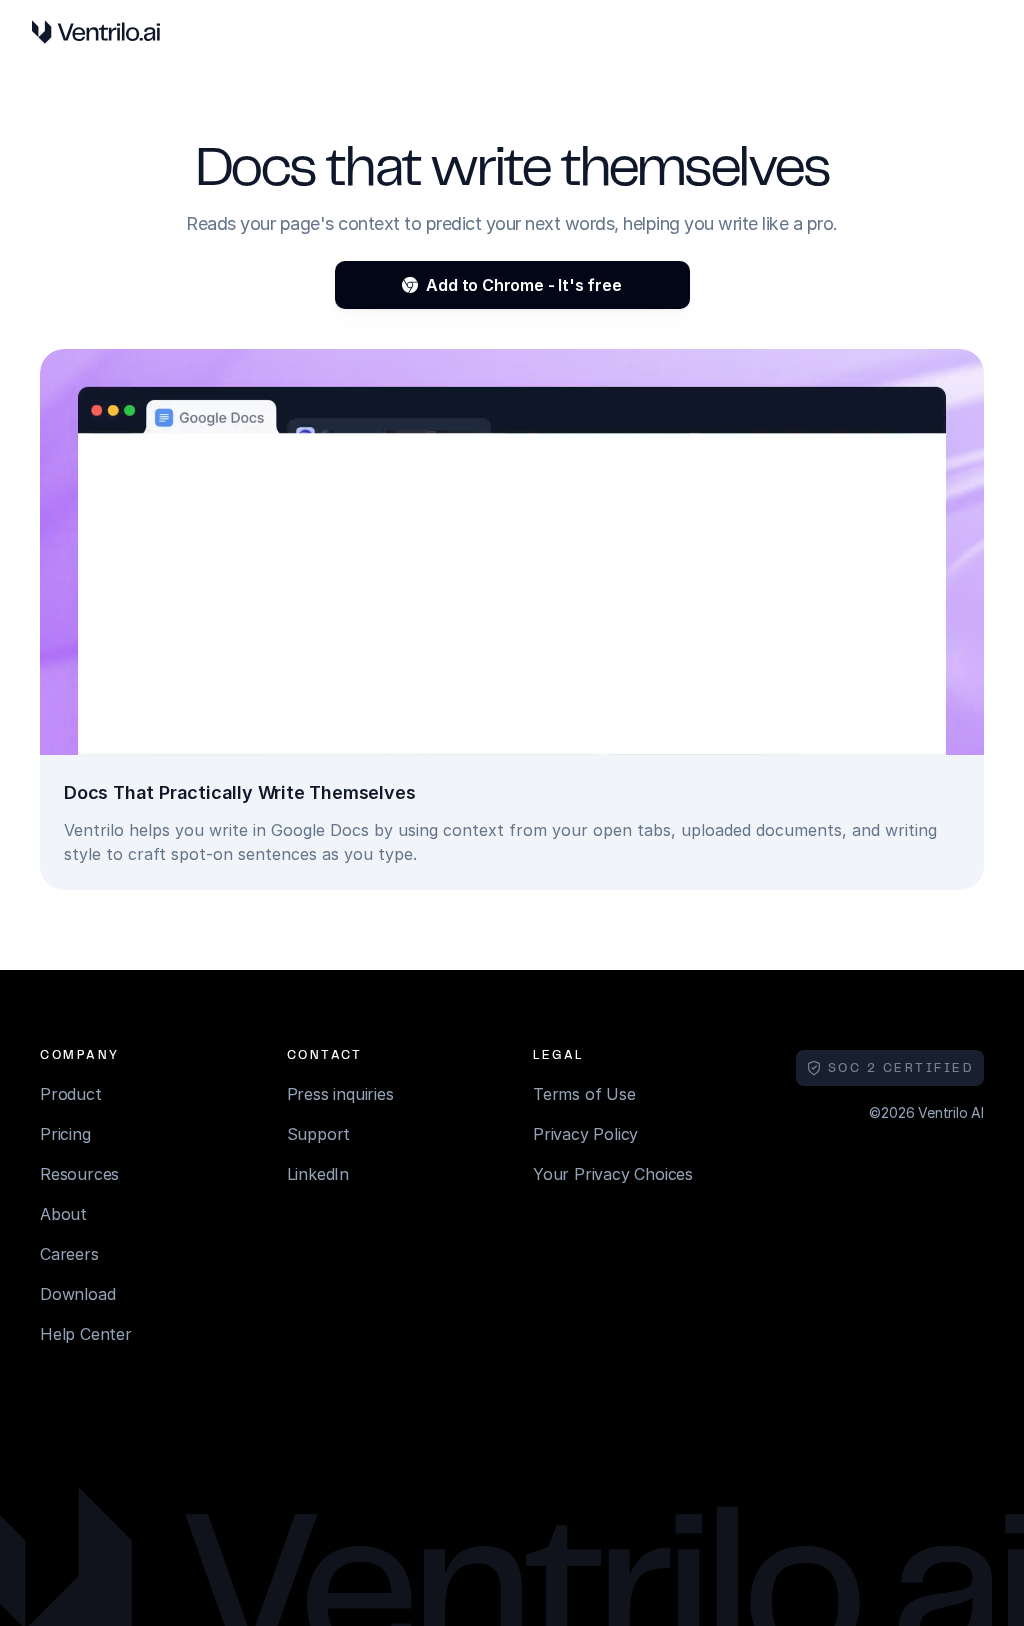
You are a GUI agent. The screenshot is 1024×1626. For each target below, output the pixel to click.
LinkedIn (318, 1174)
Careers (69, 1254)
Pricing (65, 1134)
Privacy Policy (585, 1134)
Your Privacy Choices (613, 1174)
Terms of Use (584, 1094)
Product (71, 1094)
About (63, 1214)
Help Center (86, 1334)
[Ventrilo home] (96, 32)
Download (77, 1294)
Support (319, 1134)
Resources (79, 1174)
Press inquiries (340, 1094)
